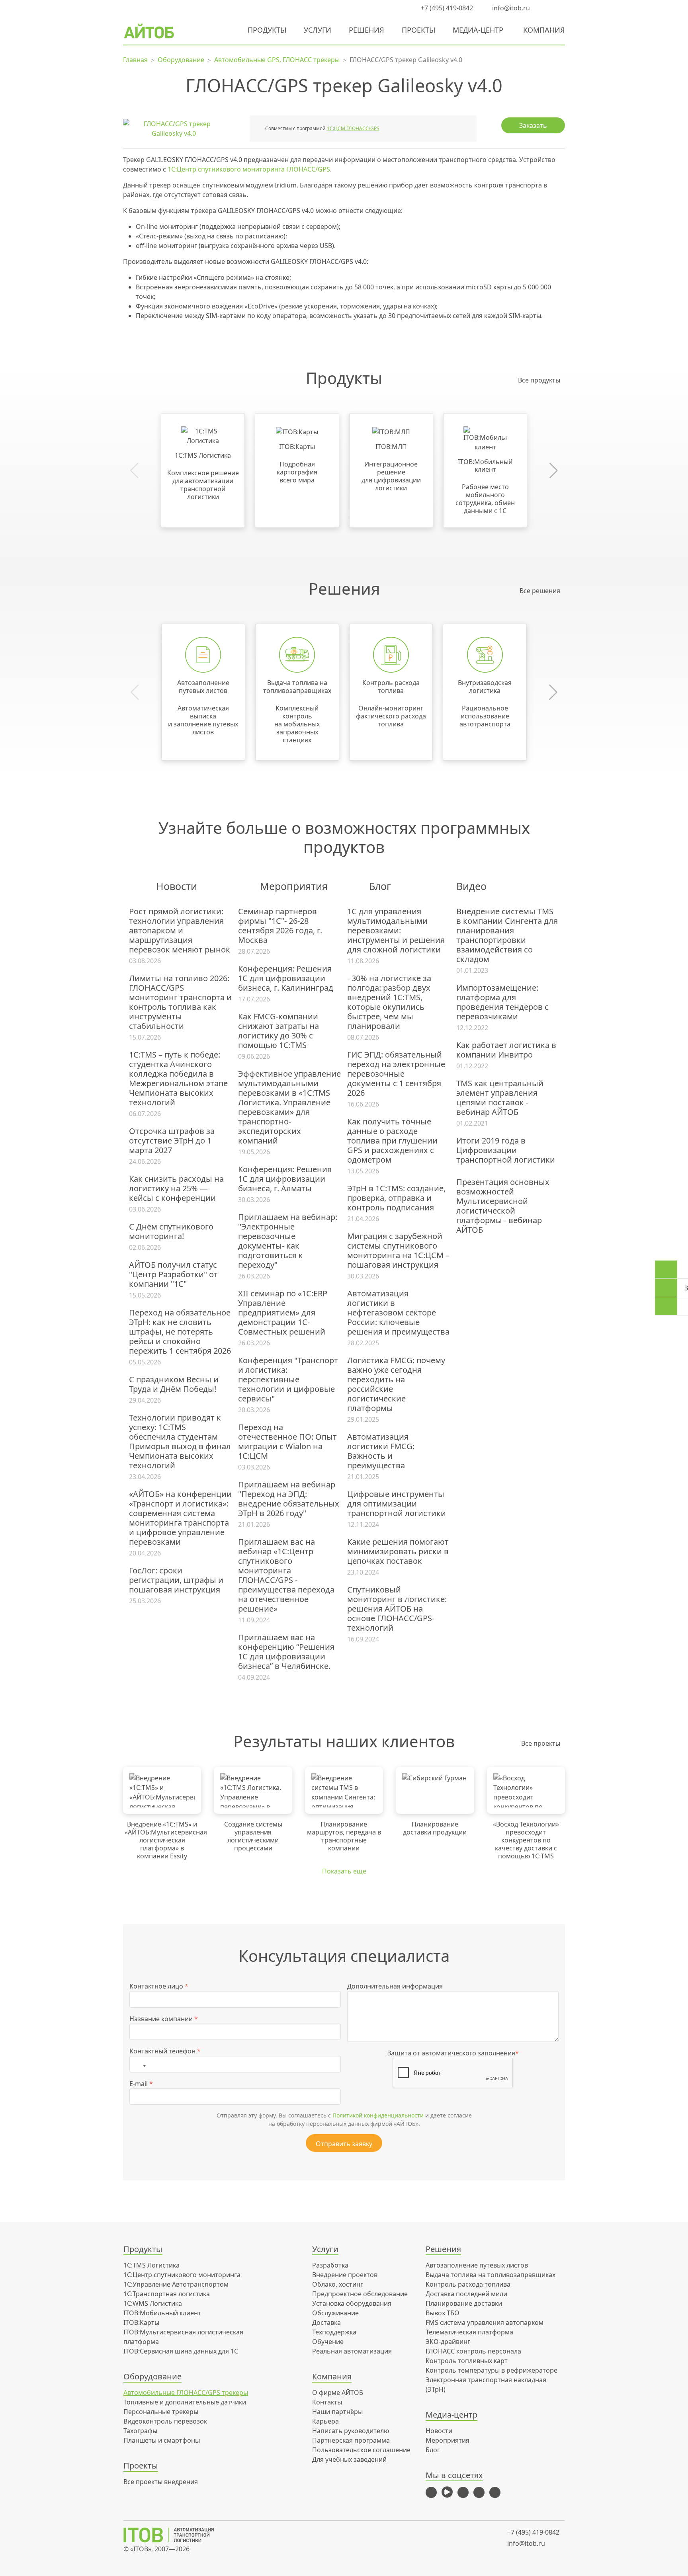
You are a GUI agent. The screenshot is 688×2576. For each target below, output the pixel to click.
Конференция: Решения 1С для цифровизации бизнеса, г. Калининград (286, 978)
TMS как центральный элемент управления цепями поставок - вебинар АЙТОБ (500, 1098)
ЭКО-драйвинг (448, 2342)
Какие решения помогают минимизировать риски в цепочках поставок (398, 1551)
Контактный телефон (165, 2051)
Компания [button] (544, 30)
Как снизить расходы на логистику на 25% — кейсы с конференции (176, 1188)
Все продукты (539, 380)
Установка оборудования (352, 2303)
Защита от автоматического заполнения (453, 2053)
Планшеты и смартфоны (162, 2440)
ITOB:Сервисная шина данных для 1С (181, 2351)
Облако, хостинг (338, 2284)
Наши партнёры (337, 2412)
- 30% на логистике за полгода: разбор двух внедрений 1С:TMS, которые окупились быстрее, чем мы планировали (389, 1002)
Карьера (325, 2421)
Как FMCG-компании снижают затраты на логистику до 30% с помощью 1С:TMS (279, 1031)
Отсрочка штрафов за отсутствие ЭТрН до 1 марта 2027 (172, 1141)
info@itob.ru (510, 8)
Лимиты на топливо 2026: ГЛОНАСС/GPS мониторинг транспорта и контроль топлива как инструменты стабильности (180, 1002)
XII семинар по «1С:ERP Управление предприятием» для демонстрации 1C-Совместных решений (283, 1313)
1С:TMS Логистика (151, 2265)
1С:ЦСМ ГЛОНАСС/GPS (353, 128)
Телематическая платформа (469, 2332)
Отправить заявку (344, 2144)
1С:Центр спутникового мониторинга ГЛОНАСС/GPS (249, 169)
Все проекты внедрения (161, 2482)
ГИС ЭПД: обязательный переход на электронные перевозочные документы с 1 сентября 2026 (396, 1074)
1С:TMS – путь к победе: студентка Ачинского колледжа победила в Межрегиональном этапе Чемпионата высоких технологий (178, 1079)
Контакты (327, 2402)
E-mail (141, 2084)
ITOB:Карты (141, 2322)
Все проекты (541, 1743)
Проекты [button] (418, 30)
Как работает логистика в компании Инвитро (506, 1050)
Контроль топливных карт (467, 2361)
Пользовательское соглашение (361, 2450)
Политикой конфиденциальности (378, 2115)
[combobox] (140, 2064)
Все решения (540, 591)
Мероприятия (448, 2440)
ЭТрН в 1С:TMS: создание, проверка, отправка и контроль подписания (396, 1198)
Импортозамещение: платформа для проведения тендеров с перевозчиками (502, 1002)
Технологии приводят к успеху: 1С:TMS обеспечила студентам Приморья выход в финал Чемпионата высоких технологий (180, 1442)
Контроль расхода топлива (468, 2284)
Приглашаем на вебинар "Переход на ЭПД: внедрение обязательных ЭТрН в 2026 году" (289, 1499)
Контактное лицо (159, 1986)
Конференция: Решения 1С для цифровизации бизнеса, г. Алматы (285, 1179)
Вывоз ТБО (443, 2313)
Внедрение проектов (345, 2275)
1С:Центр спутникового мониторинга (182, 2275)
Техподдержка (334, 2332)
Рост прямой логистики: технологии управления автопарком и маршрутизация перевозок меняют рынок (180, 931)
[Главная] (174, 2535)
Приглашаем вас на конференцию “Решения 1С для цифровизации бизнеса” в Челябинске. (286, 1652)
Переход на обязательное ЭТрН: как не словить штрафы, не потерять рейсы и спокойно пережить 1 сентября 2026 (180, 1332)
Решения (366, 30)
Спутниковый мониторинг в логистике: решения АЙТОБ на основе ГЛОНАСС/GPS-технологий (397, 1609)
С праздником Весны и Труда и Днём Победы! (174, 1384)
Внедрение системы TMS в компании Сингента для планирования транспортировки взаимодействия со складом (507, 935)
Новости (439, 2431)
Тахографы (140, 2431)
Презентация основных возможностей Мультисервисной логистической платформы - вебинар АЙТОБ (503, 1206)
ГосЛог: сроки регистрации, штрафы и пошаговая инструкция (176, 1580)
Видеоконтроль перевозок (165, 2421)
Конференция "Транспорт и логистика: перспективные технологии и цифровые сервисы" (288, 1380)
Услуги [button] (318, 30)
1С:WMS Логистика (153, 2303)
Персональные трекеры (161, 2412)
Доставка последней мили (466, 2294)
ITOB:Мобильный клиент (162, 2313)
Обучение (328, 2342)
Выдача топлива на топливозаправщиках (491, 2275)
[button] (545, 8)
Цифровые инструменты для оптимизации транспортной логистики (397, 1504)
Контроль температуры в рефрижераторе (492, 2370)
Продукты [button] (267, 30)
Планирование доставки (464, 2303)
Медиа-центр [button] (478, 30)
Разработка (330, 2265)
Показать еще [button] (344, 1871)
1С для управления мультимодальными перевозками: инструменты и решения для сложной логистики (396, 931)
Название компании (164, 2019)
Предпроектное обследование (360, 2294)
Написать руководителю (351, 2431)
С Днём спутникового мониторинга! (171, 1231)
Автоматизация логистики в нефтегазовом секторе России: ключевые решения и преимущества (398, 1313)
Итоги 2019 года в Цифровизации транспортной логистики (506, 1150)
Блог (433, 2450)
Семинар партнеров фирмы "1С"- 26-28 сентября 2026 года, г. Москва (280, 926)
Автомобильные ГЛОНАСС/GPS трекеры (186, 2393)
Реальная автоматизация (352, 2351)
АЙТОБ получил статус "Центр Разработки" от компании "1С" (173, 1274)
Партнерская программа (351, 2440)
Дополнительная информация (395, 1986)
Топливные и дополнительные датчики (185, 2402)
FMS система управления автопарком (485, 2322)
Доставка (326, 2322)
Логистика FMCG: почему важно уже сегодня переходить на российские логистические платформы (396, 1384)
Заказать (533, 125)
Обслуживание (335, 2313)
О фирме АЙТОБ (338, 2393)
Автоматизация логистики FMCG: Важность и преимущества (381, 1451)
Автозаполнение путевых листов (477, 2265)
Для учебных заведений (349, 2459)
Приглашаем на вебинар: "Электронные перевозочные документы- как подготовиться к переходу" (288, 1241)
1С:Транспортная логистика (167, 2294)
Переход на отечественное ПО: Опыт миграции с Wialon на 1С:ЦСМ (287, 1442)
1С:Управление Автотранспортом (176, 2284)
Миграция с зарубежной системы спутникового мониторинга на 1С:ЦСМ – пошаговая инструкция (398, 1251)
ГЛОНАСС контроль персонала (473, 2351)
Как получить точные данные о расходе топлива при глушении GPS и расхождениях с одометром (392, 1141)
